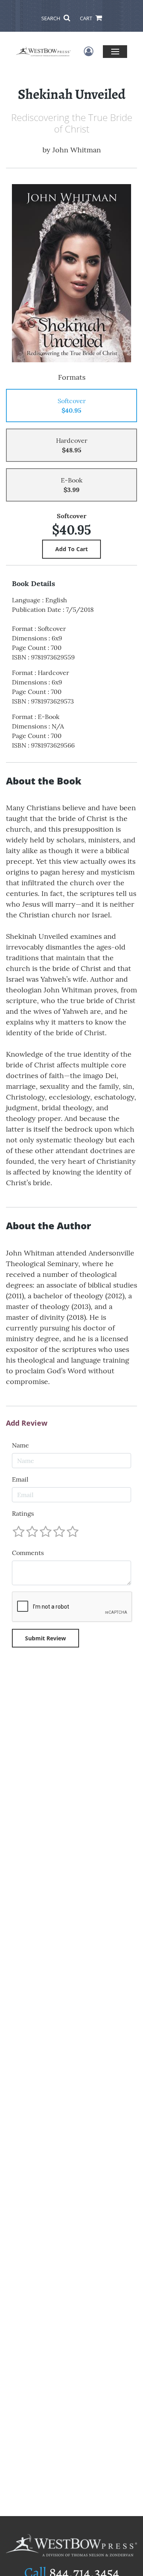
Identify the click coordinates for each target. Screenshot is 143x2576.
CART (87, 18)
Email (20, 1479)
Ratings (23, 1513)
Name (20, 1445)
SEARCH (51, 18)
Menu (115, 51)
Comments (28, 1553)
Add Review (27, 1423)
